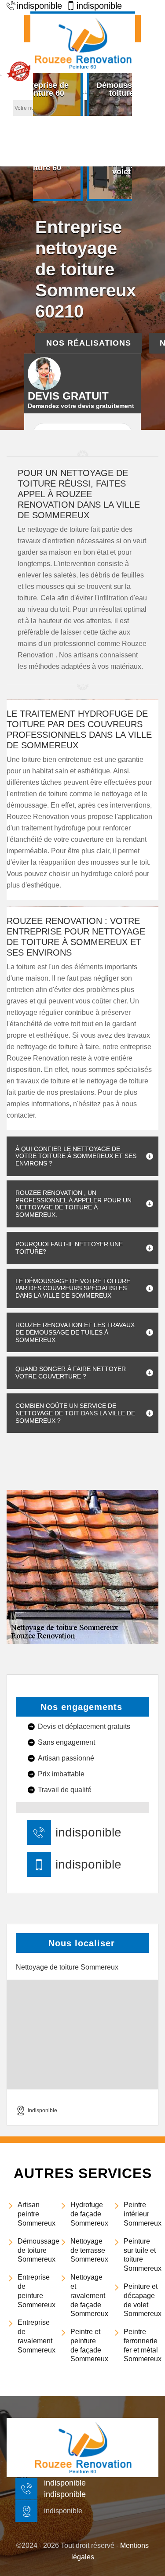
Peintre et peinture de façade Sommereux (88, 2345)
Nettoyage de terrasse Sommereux (88, 2250)
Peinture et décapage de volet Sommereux (141, 2300)
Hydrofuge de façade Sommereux (88, 2214)
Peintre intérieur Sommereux (141, 2214)
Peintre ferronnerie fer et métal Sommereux (141, 2345)
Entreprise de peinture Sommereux (35, 2291)
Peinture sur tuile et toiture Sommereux (141, 2255)
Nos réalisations (89, 343)
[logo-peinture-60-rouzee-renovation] (83, 42)
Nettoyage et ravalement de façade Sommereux (88, 2295)
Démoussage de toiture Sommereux (35, 2250)
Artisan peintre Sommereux (35, 2214)
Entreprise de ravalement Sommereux (35, 2336)
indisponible (88, 1833)
